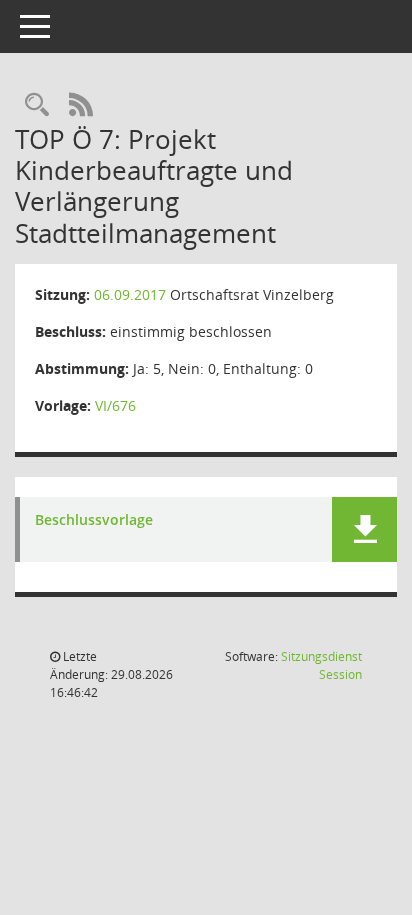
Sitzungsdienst (321, 665)
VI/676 (115, 405)
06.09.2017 (130, 294)
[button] (364, 529)
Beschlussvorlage (94, 520)
